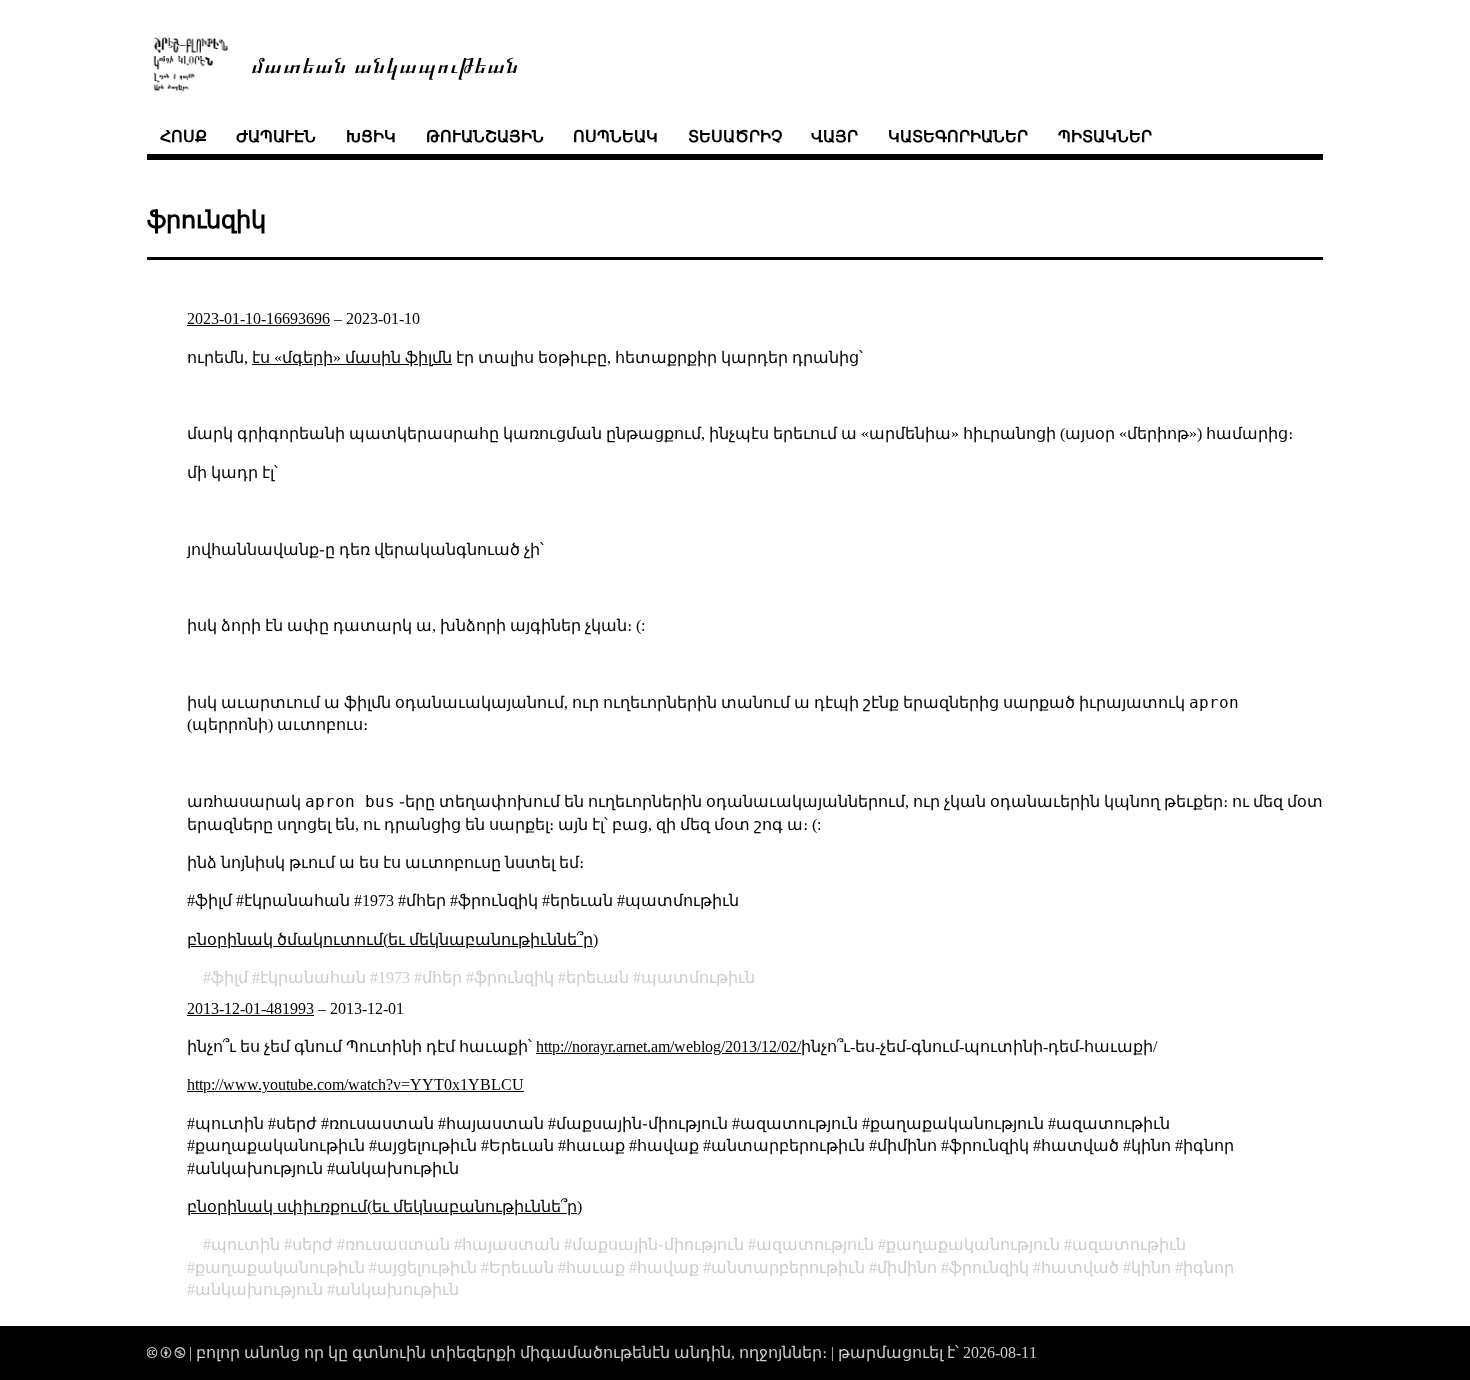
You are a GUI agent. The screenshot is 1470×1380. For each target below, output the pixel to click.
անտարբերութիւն (788, 1267)
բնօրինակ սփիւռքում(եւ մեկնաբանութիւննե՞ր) (384, 1206)
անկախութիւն (397, 1289)
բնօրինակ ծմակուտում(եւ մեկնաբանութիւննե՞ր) (392, 939)
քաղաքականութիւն (280, 1267)
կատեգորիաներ (958, 136)
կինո (1151, 1267)
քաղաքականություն (973, 1244)
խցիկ (371, 136)
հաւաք (595, 1267)
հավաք (668, 1267)
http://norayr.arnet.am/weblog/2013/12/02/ (668, 1046)
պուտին (245, 1244)
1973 (394, 977)
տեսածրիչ (735, 136)
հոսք (183, 136)
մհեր (442, 977)
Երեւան (521, 1267)
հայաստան (511, 1244)
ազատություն (815, 1244)
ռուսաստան (397, 1244)
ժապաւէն (276, 136)
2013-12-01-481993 (250, 1008)
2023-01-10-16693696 (258, 318)
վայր (834, 136)
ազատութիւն (1129, 1244)
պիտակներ (1105, 136)
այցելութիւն (427, 1267)
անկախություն (259, 1289)
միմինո (907, 1267)
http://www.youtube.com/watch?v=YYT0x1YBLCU (355, 1084)
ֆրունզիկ (514, 977)
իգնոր (1208, 1267)
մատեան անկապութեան (385, 63)
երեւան (597, 977)
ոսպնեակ (615, 136)
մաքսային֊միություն (658, 1244)
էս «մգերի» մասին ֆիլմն (352, 357)
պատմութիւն (698, 977)
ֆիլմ (229, 977)
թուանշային (485, 136)
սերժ (312, 1244)
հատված (1080, 1267)
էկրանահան (313, 977)
